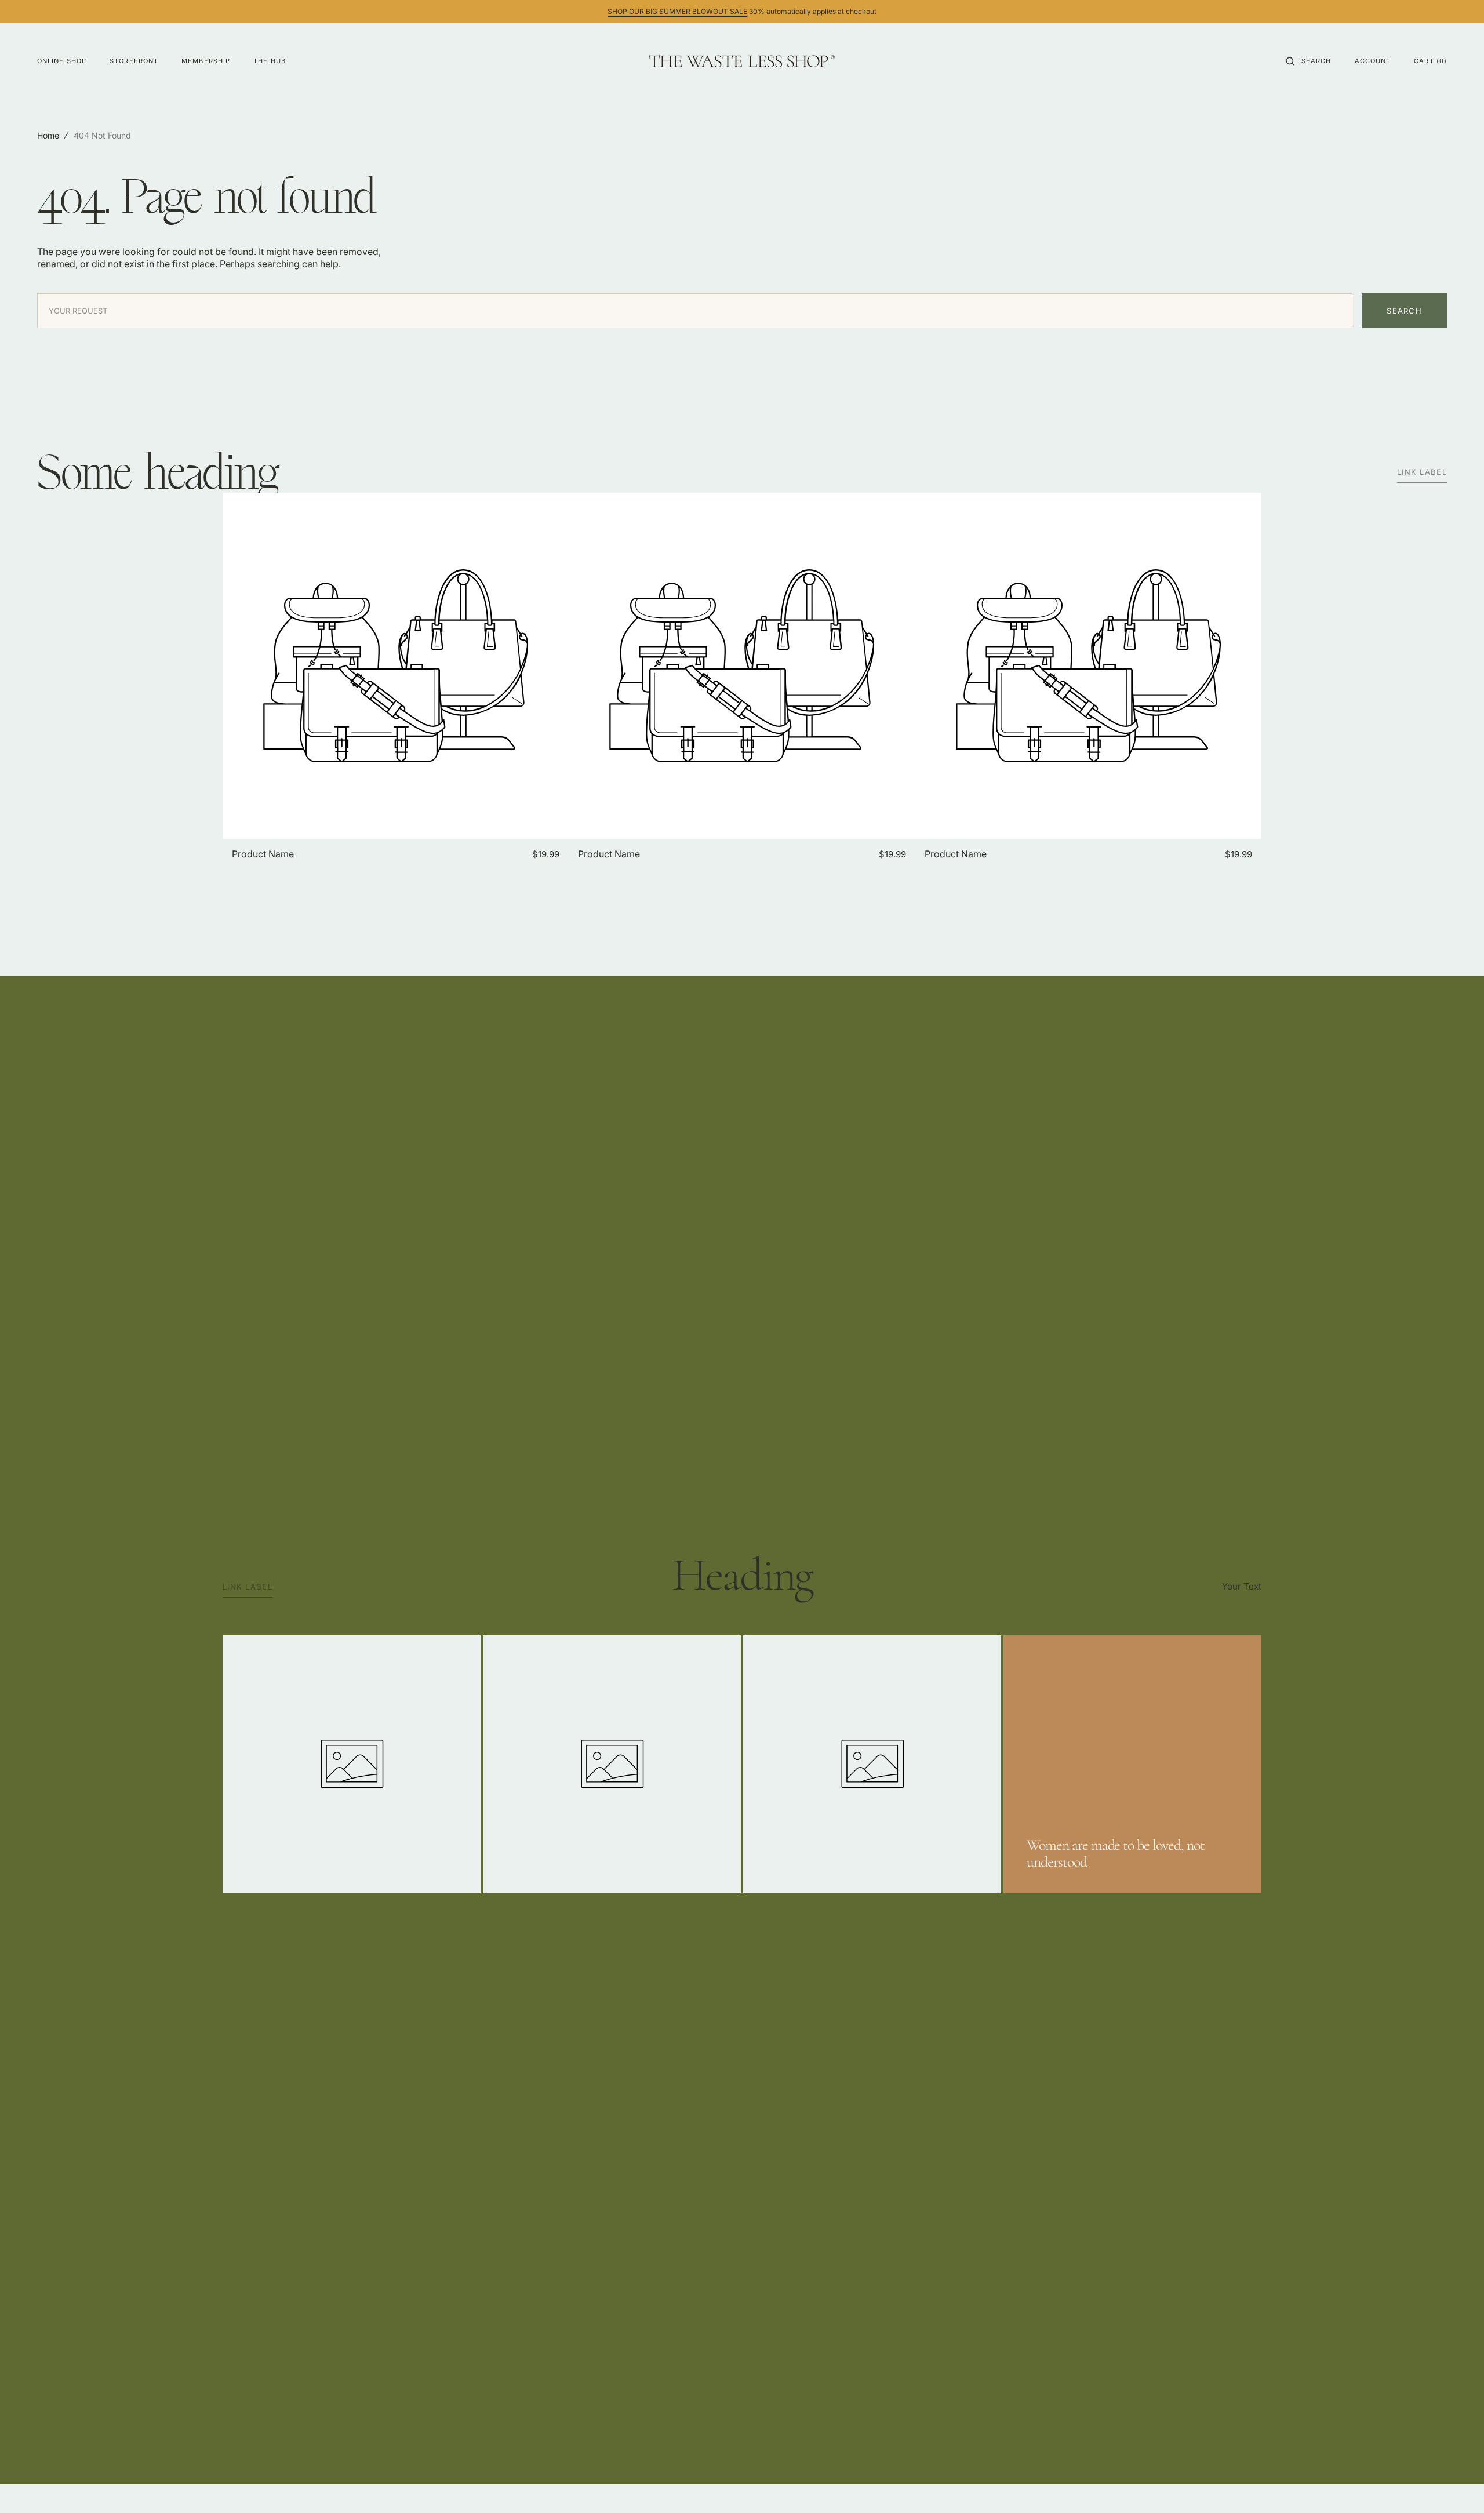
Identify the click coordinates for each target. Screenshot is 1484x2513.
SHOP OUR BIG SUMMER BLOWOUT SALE (677, 11)
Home (48, 135)
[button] (1309, 61)
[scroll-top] (1457, 2486)
